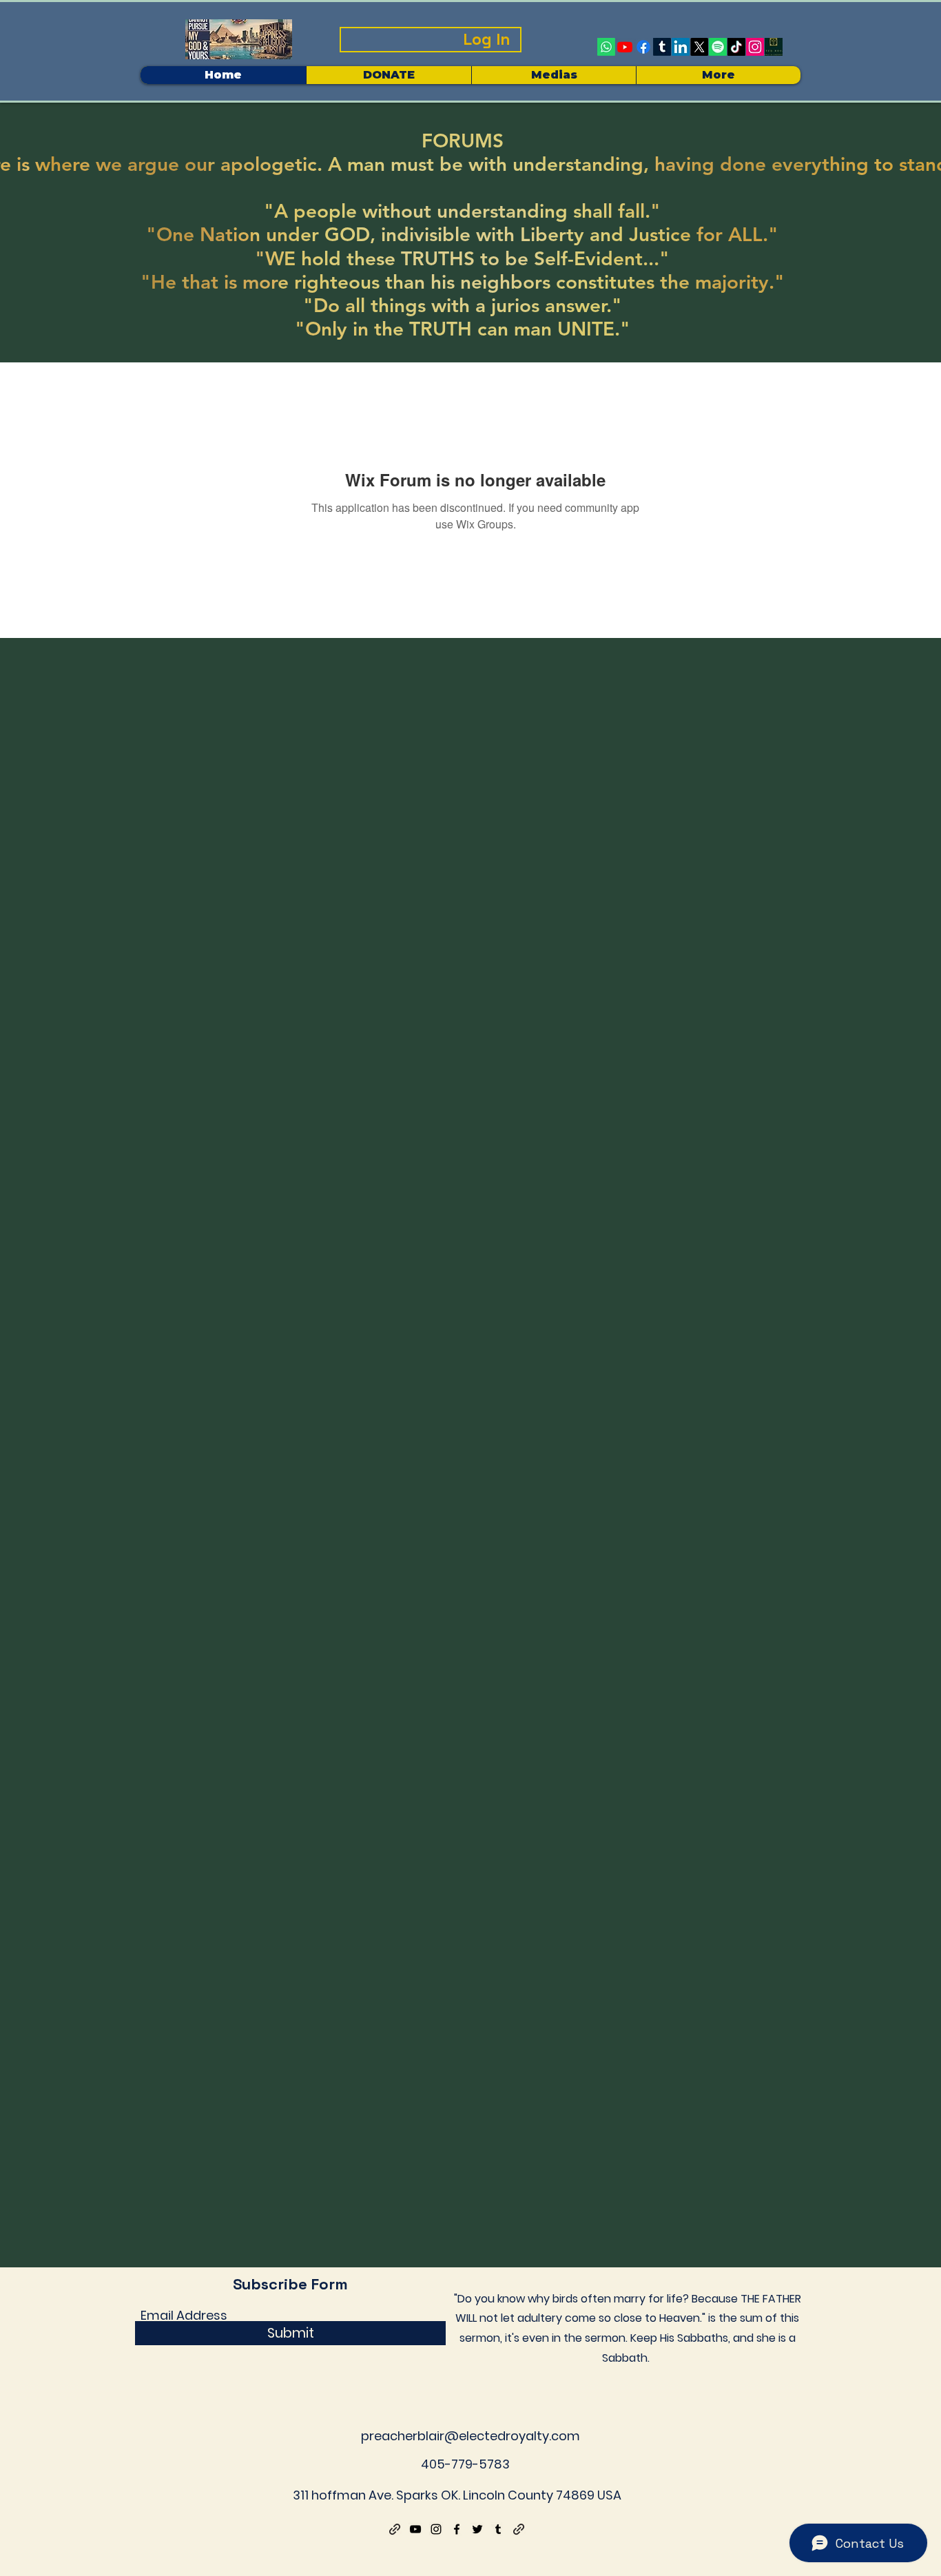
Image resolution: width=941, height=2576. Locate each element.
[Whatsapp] (606, 47)
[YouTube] (415, 2529)
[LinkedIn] (681, 47)
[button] (554, 75)
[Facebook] (643, 47)
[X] (699, 47)
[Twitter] (477, 2529)
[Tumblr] (662, 47)
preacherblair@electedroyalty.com (470, 2436)
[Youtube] (625, 47)
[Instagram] (755, 47)
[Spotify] (718, 47)
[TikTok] (736, 47)
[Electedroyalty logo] (774, 47)
